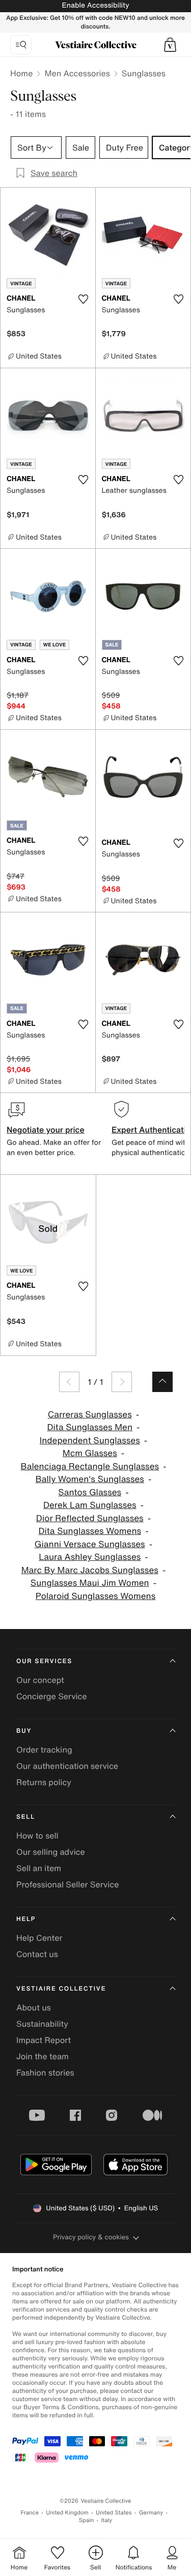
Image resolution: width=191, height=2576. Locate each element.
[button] (170, 45)
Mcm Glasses (90, 1453)
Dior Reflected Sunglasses (90, 1518)
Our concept (40, 1680)
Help (26, 1919)
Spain (87, 2520)
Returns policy (44, 1782)
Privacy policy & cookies (91, 2237)
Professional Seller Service (67, 1884)
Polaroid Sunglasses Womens (95, 1596)
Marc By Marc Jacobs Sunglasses (90, 1570)
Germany (151, 2513)
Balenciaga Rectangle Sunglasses (90, 1467)
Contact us (37, 1954)
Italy (106, 2520)
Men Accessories (77, 73)
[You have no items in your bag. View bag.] (170, 45)
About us (34, 2007)
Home (21, 73)
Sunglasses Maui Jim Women (90, 1583)
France (30, 2513)
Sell (26, 1817)
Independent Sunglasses (90, 1441)
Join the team (43, 2056)
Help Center (39, 1938)
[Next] (122, 1382)
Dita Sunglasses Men (90, 1427)
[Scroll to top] (162, 1382)
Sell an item (39, 1868)
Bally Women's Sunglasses (90, 1479)
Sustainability (42, 2024)
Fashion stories (45, 2072)
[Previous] (69, 1382)
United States (114, 2513)
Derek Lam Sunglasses (90, 1505)
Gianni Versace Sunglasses (90, 1544)
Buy (24, 1731)
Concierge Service (52, 1696)
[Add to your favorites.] (84, 299)
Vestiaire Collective (61, 1989)
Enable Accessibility (95, 5)
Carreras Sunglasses (90, 1415)
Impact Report (44, 2040)
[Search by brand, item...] (21, 45)
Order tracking (44, 1750)
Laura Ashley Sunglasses (90, 1557)
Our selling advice (51, 1852)
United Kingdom (67, 2513)
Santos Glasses (90, 1492)
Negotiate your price (46, 1130)
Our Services (44, 1661)
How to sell (37, 1835)
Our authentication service (67, 1766)
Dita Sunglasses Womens (90, 1531)
